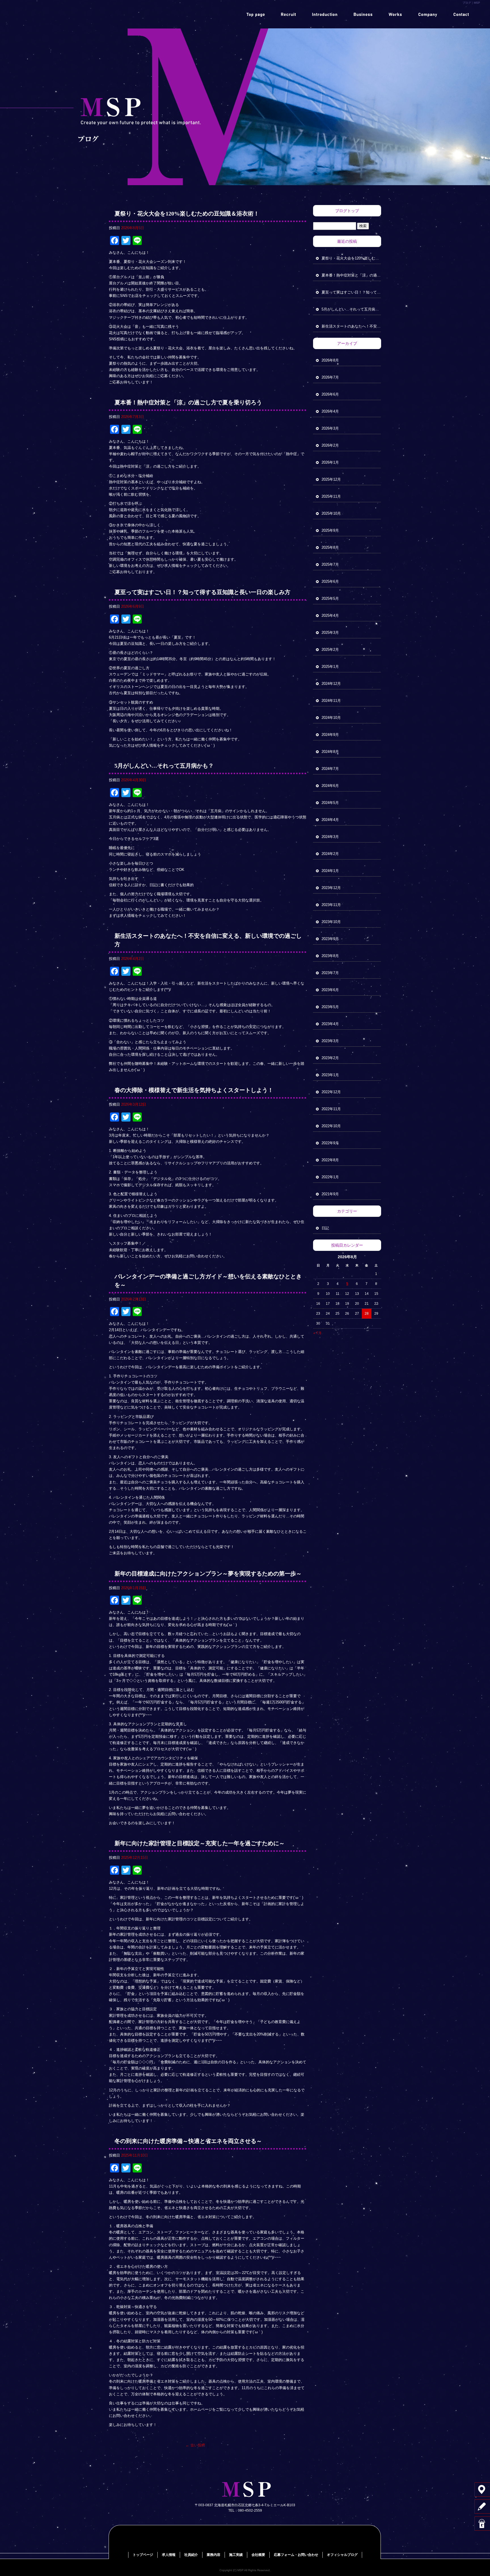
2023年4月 (330, 1024)
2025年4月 (330, 616)
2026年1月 (330, 462)
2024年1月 (330, 871)
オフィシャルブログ (342, 2555)
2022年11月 (331, 1109)
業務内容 (360, 14)
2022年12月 (331, 1092)
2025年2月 (330, 650)
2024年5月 (330, 803)
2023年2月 (330, 1058)
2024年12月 (331, 684)
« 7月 (317, 1333)
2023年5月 (330, 1007)
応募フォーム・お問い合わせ (462, 14)
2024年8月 (330, 752)
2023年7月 (330, 973)
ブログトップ (347, 211)
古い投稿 (195, 2445)
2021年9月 (330, 1194)
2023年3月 (330, 1041)
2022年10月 (331, 1126)
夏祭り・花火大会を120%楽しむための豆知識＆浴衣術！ (187, 214)
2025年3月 (330, 633)
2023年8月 (330, 956)
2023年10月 (331, 922)
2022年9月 (330, 1143)
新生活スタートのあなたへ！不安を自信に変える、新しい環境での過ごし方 (208, 940)
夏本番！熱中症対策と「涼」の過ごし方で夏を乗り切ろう (188, 402)
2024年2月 (330, 854)
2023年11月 (331, 905)
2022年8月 (330, 1160)
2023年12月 (331, 888)
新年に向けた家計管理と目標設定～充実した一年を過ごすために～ (200, 1843)
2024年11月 (331, 701)
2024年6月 (330, 786)
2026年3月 (330, 428)
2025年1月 (330, 667)
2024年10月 (331, 718)
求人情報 (292, 14)
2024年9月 (330, 735)
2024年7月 (330, 769)
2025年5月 (330, 598)
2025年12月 (331, 479)
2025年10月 (331, 513)
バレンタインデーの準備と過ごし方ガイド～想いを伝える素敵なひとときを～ (208, 1281)
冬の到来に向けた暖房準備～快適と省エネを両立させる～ (188, 2141)
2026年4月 (330, 411)
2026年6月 (330, 394)
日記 (325, 1228)
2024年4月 (330, 820)
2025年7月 (330, 564)
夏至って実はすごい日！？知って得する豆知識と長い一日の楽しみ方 (202, 592)
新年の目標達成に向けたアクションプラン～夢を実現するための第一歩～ (208, 1574)
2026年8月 (330, 360)
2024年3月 (330, 837)
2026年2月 (330, 445)
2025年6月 (330, 581)
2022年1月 (330, 1177)
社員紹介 (326, 14)
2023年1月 (330, 1075)
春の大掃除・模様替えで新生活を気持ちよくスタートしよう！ (194, 1090)
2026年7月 (330, 377)
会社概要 (428, 14)
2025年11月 (331, 496)
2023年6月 (330, 990)
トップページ (257, 14)
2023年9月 (330, 939)
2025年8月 (330, 547)
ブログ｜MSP (471, 3)
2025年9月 (330, 530)
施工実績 (394, 14)
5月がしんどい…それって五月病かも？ (164, 766)
